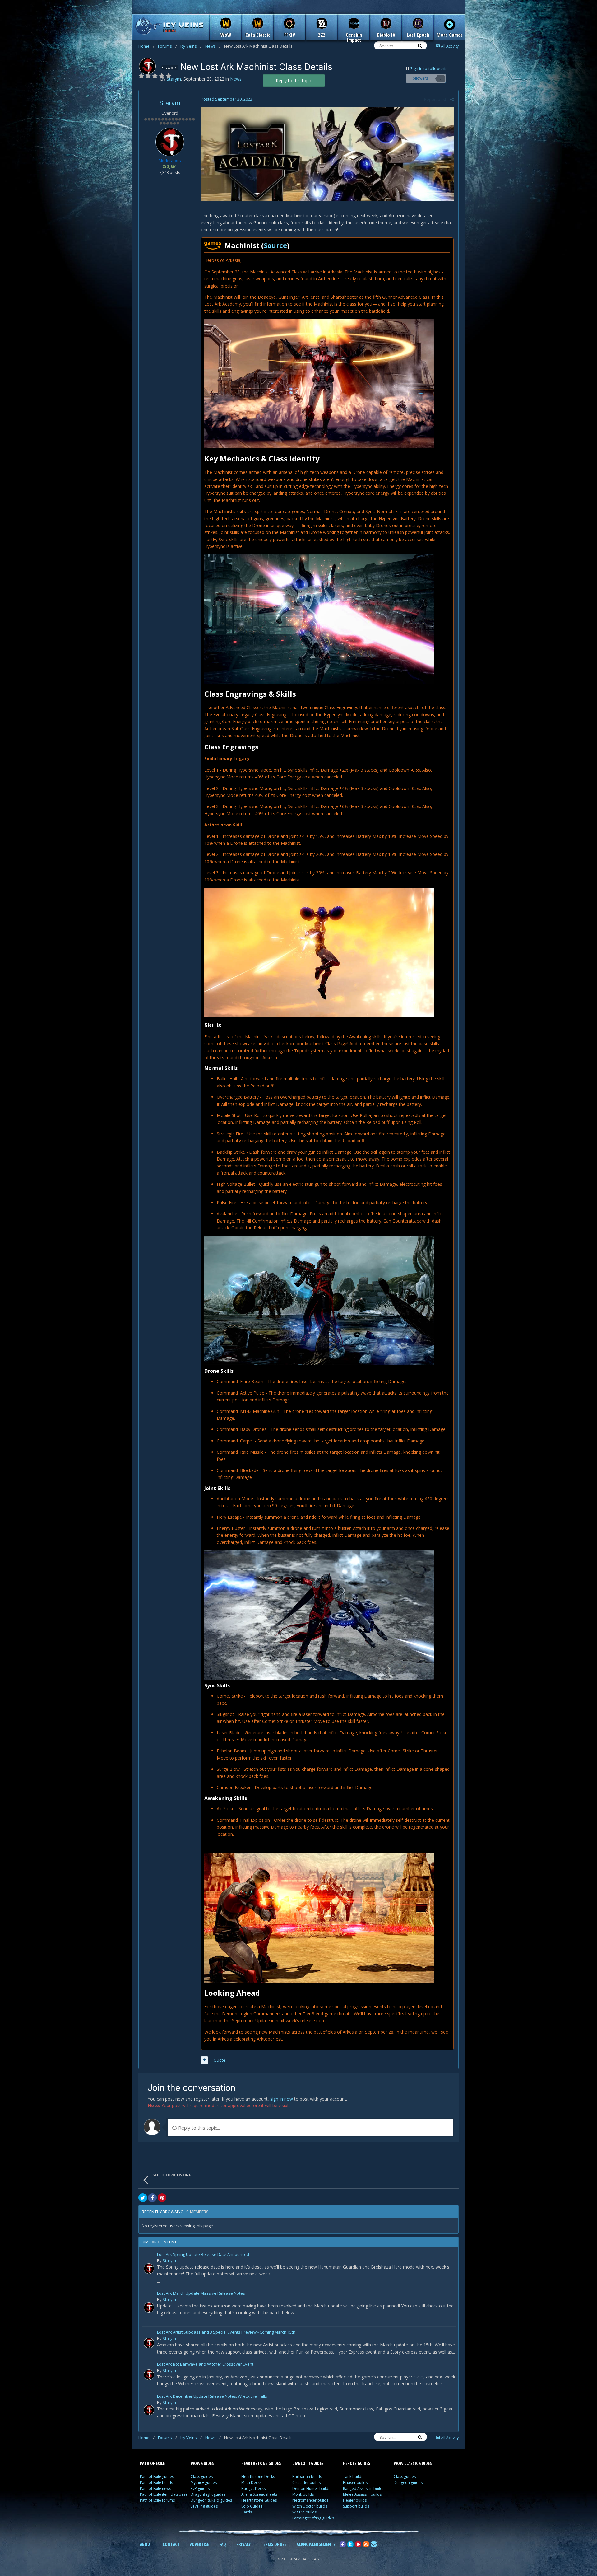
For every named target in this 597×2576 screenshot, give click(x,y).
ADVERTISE (199, 2544)
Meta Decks (251, 2482)
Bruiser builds (355, 2482)
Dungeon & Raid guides (211, 2500)
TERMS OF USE (274, 2544)
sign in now (282, 2099)
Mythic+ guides (204, 2482)
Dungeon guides (408, 2482)
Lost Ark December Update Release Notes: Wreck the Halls (212, 2397)
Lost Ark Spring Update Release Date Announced (203, 2255)
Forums (167, 46)
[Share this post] (452, 99)
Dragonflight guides (208, 2494)
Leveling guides (204, 2506)
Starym (170, 103)
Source (275, 245)
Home (146, 46)
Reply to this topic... (198, 2128)
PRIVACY (243, 2544)
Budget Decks (253, 2488)
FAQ (223, 2544)
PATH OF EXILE (152, 2463)
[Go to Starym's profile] (147, 66)
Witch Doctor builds (310, 2506)
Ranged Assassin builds (364, 2488)
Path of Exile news (155, 2488)
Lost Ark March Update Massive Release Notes (201, 2294)
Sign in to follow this (429, 68)
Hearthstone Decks (258, 2477)
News (213, 46)
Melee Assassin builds (362, 2494)
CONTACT (171, 2544)
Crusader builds (306, 2482)
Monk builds (303, 2494)
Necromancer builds (310, 2500)
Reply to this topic (294, 80)
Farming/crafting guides (313, 2518)
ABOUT (146, 2544)
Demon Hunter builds (311, 2488)
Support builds (356, 2506)
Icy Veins (191, 46)
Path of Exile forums (157, 2500)
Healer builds (355, 2500)
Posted (227, 99)
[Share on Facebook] (152, 2198)
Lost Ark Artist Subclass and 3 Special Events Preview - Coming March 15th (226, 2333)
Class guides (202, 2477)
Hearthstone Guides (259, 2500)
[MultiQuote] (204, 2060)
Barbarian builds (307, 2477)
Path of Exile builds (156, 2482)
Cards (247, 2512)
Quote (220, 2060)
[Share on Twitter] (143, 2198)
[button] (319, 383)
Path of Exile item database (164, 2494)
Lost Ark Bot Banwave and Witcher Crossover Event (205, 2365)
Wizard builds (304, 2512)
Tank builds (353, 2477)
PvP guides (200, 2488)
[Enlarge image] (327, 154)
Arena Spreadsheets (259, 2494)
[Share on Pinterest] (162, 2198)
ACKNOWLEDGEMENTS (316, 2544)
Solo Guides (252, 2506)
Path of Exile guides (157, 2477)
